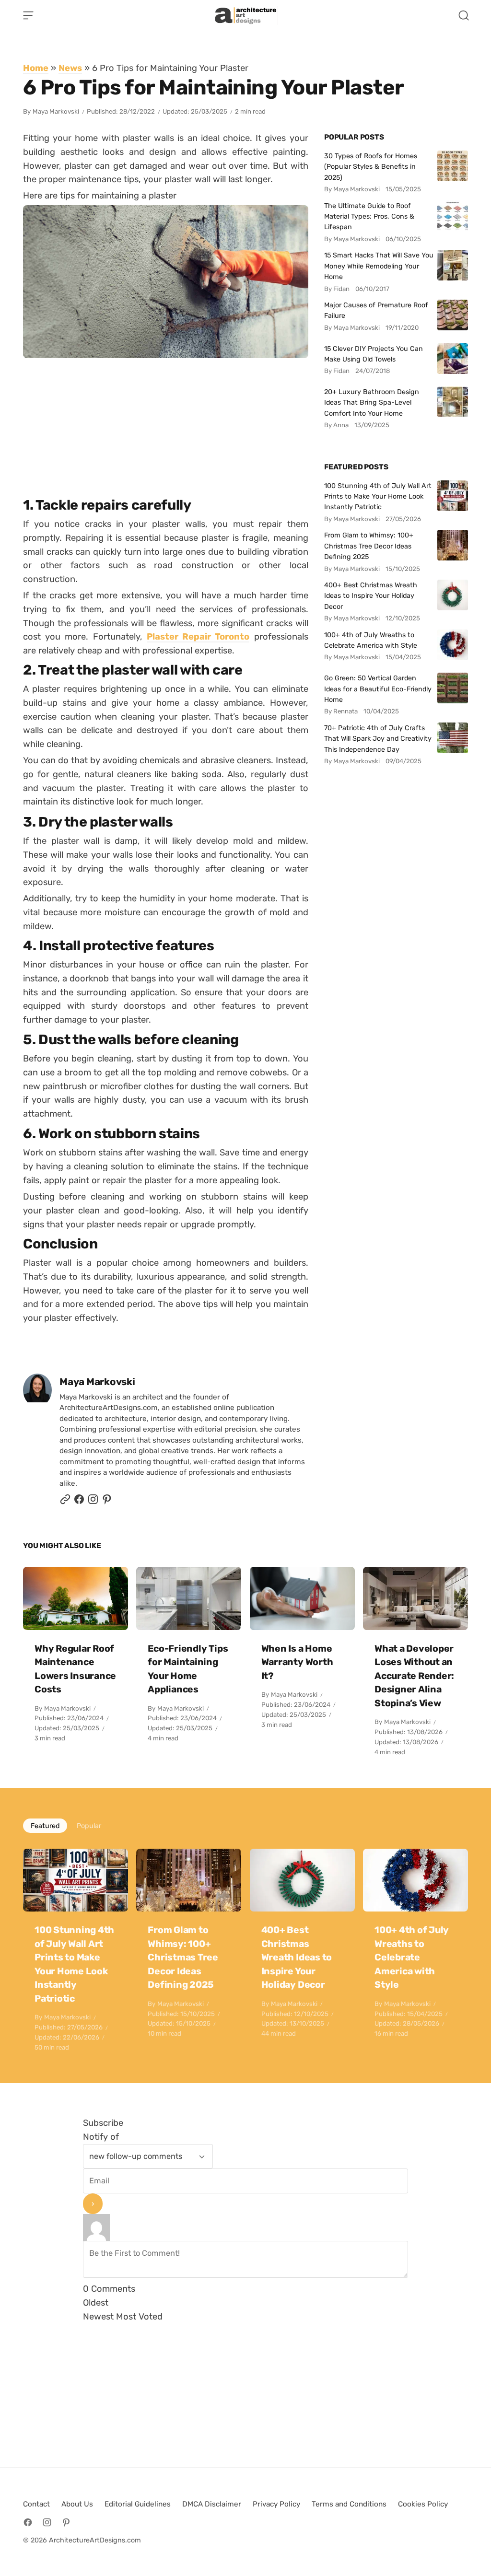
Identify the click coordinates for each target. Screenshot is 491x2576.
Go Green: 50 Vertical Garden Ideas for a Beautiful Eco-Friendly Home (378, 689)
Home (36, 68)
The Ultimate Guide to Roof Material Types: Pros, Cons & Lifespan (369, 216)
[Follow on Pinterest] (107, 1502)
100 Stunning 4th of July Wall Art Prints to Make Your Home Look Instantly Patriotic (378, 496)
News (70, 68)
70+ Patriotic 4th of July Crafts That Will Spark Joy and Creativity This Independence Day (378, 739)
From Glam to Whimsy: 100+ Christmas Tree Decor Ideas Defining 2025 (369, 546)
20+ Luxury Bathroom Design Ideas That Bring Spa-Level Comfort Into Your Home (372, 402)
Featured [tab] (45, 1826)
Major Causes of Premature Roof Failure (376, 310)
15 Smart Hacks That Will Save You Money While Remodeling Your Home (379, 266)
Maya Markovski (56, 111)
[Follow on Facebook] (28, 2522)
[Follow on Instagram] (93, 1502)
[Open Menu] (28, 15)
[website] (65, 1502)
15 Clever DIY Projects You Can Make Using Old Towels (374, 354)
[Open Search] (464, 15)
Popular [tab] (89, 1826)
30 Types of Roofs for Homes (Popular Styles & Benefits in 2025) (371, 167)
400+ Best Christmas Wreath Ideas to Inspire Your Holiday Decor (371, 596)
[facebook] (79, 1502)
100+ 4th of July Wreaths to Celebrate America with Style (371, 640)
